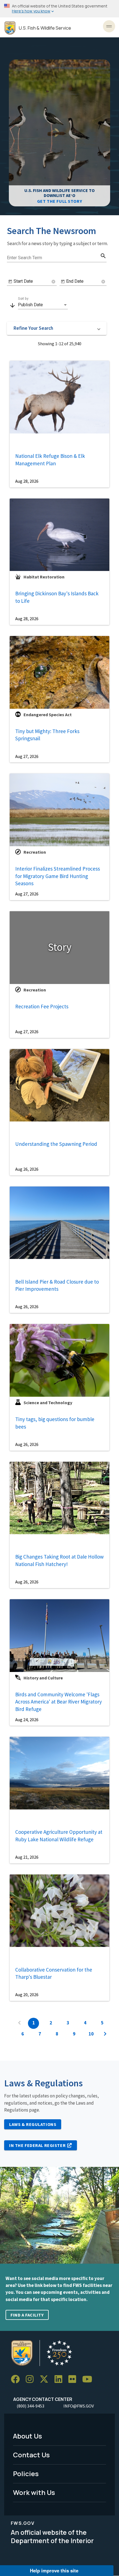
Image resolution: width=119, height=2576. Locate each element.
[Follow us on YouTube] (89, 2379)
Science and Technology (48, 1403)
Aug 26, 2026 (27, 1169)
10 (91, 2034)
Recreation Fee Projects (42, 1006)
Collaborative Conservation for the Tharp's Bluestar (54, 1973)
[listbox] (43, 305)
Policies (26, 2474)
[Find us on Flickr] (74, 2379)
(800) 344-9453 (30, 2406)
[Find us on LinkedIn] (60, 2379)
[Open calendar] (10, 282)
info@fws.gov (79, 2406)
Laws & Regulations (33, 2124)
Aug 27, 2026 (27, 756)
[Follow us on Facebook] (17, 2379)
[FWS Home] (10, 28)
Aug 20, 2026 (27, 1995)
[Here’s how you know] (59, 9)
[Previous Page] (19, 2023)
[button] (57, 328)
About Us (28, 2436)
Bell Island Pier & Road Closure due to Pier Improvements (57, 1285)
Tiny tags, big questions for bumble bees (55, 1423)
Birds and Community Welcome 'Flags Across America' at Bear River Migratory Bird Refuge (59, 1702)
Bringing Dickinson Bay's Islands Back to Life (57, 597)
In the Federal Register (37, 2145)
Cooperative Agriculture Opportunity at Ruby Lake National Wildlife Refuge (59, 1836)
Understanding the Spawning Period (56, 1144)
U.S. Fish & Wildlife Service (45, 28)
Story (60, 947)
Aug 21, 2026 (27, 1857)
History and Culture (43, 1678)
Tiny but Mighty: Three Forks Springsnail (47, 735)
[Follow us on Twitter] (46, 2379)
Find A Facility (27, 2315)
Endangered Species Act (48, 715)
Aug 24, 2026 (27, 1720)
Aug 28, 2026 (27, 481)
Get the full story (59, 201)
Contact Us (31, 2455)
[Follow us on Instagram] (32, 2379)
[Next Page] (105, 2034)
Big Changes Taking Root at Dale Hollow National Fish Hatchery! (59, 1560)
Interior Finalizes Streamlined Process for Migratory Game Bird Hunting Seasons (58, 876)
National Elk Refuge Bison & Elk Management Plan (50, 460)
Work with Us (34, 2492)
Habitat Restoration (44, 577)
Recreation (35, 852)
